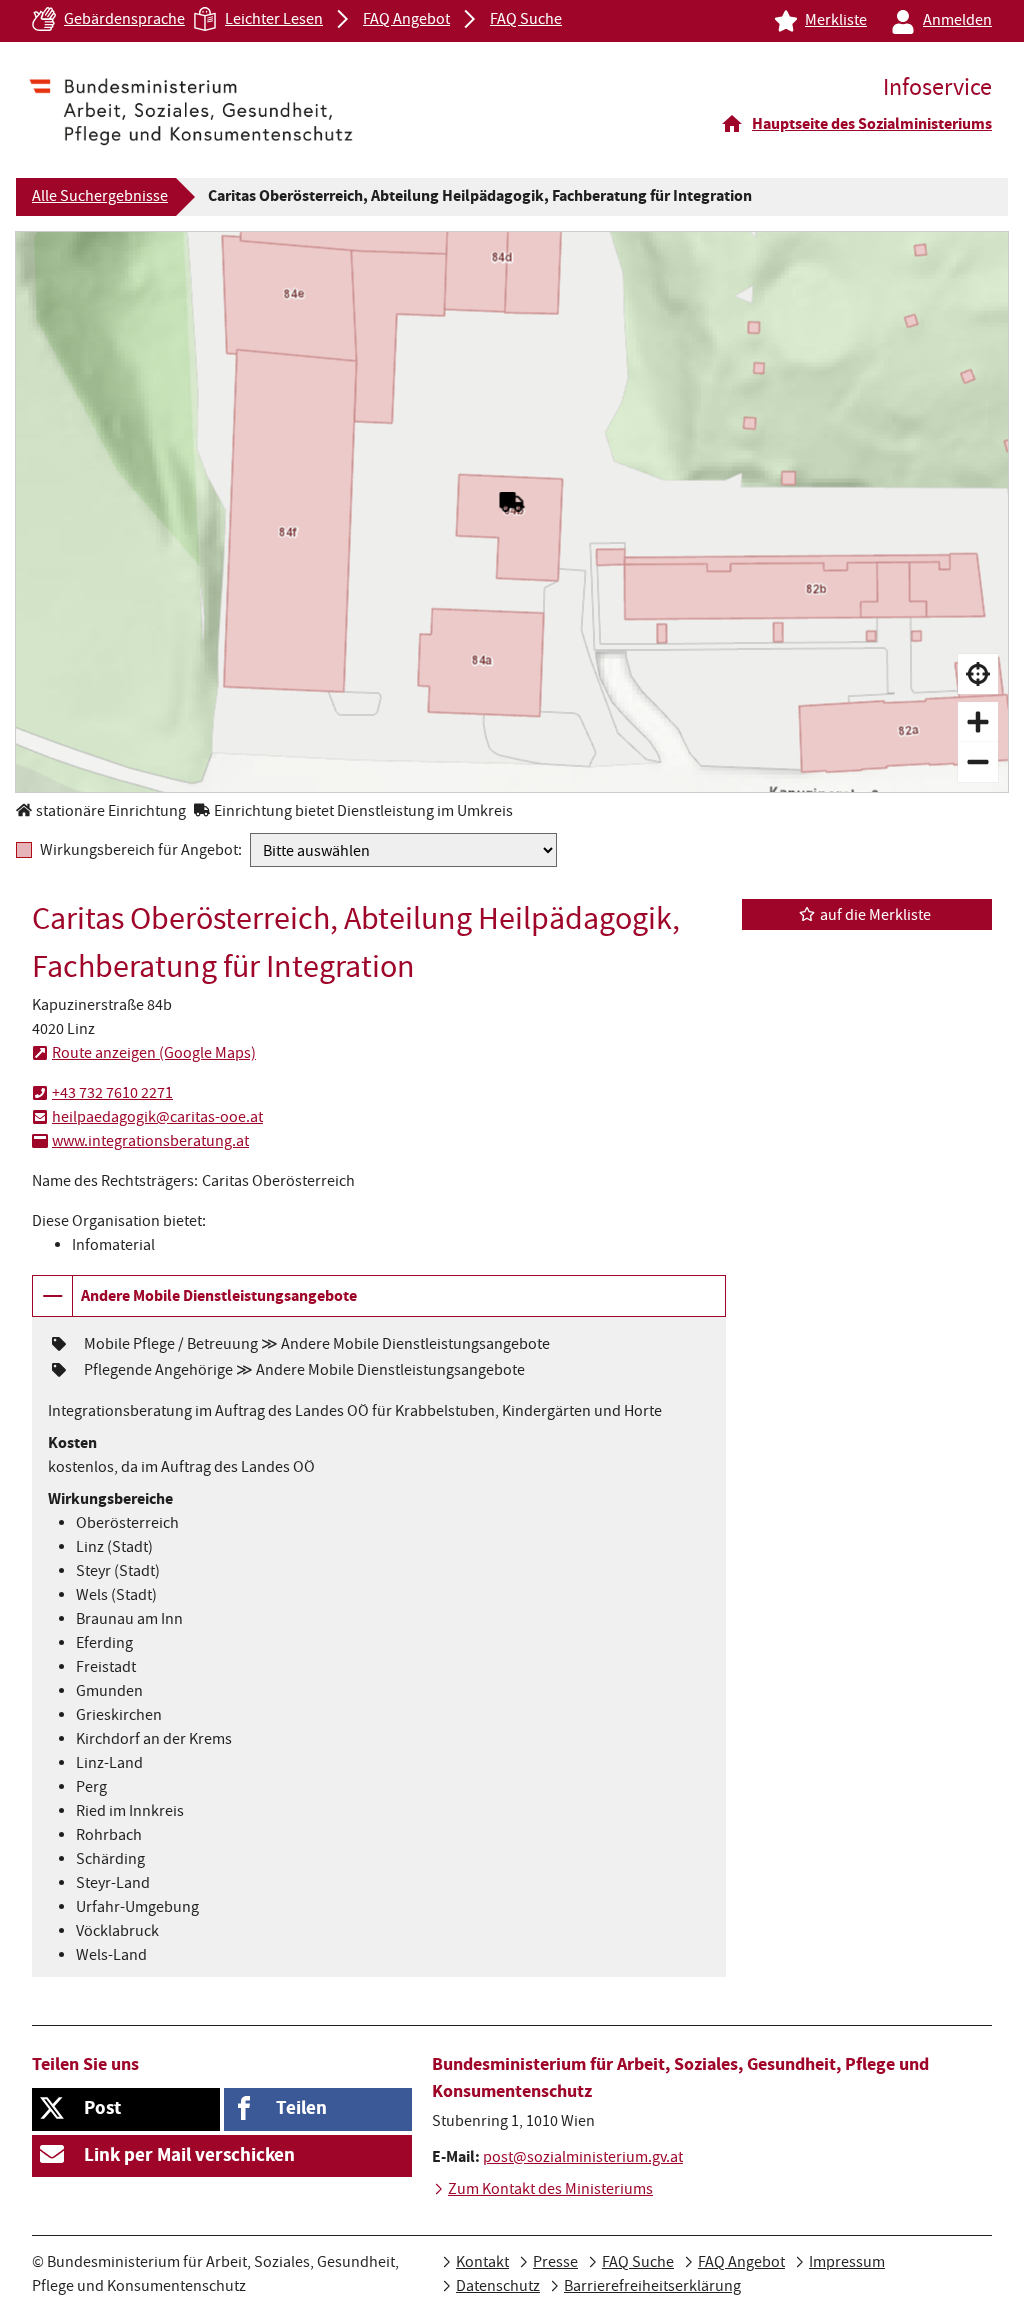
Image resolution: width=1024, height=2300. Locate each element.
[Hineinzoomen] (978, 722)
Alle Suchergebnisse (100, 198)
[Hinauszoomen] (978, 762)
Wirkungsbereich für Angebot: (141, 850)
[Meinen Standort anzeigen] (978, 674)
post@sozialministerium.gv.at (583, 2159)
